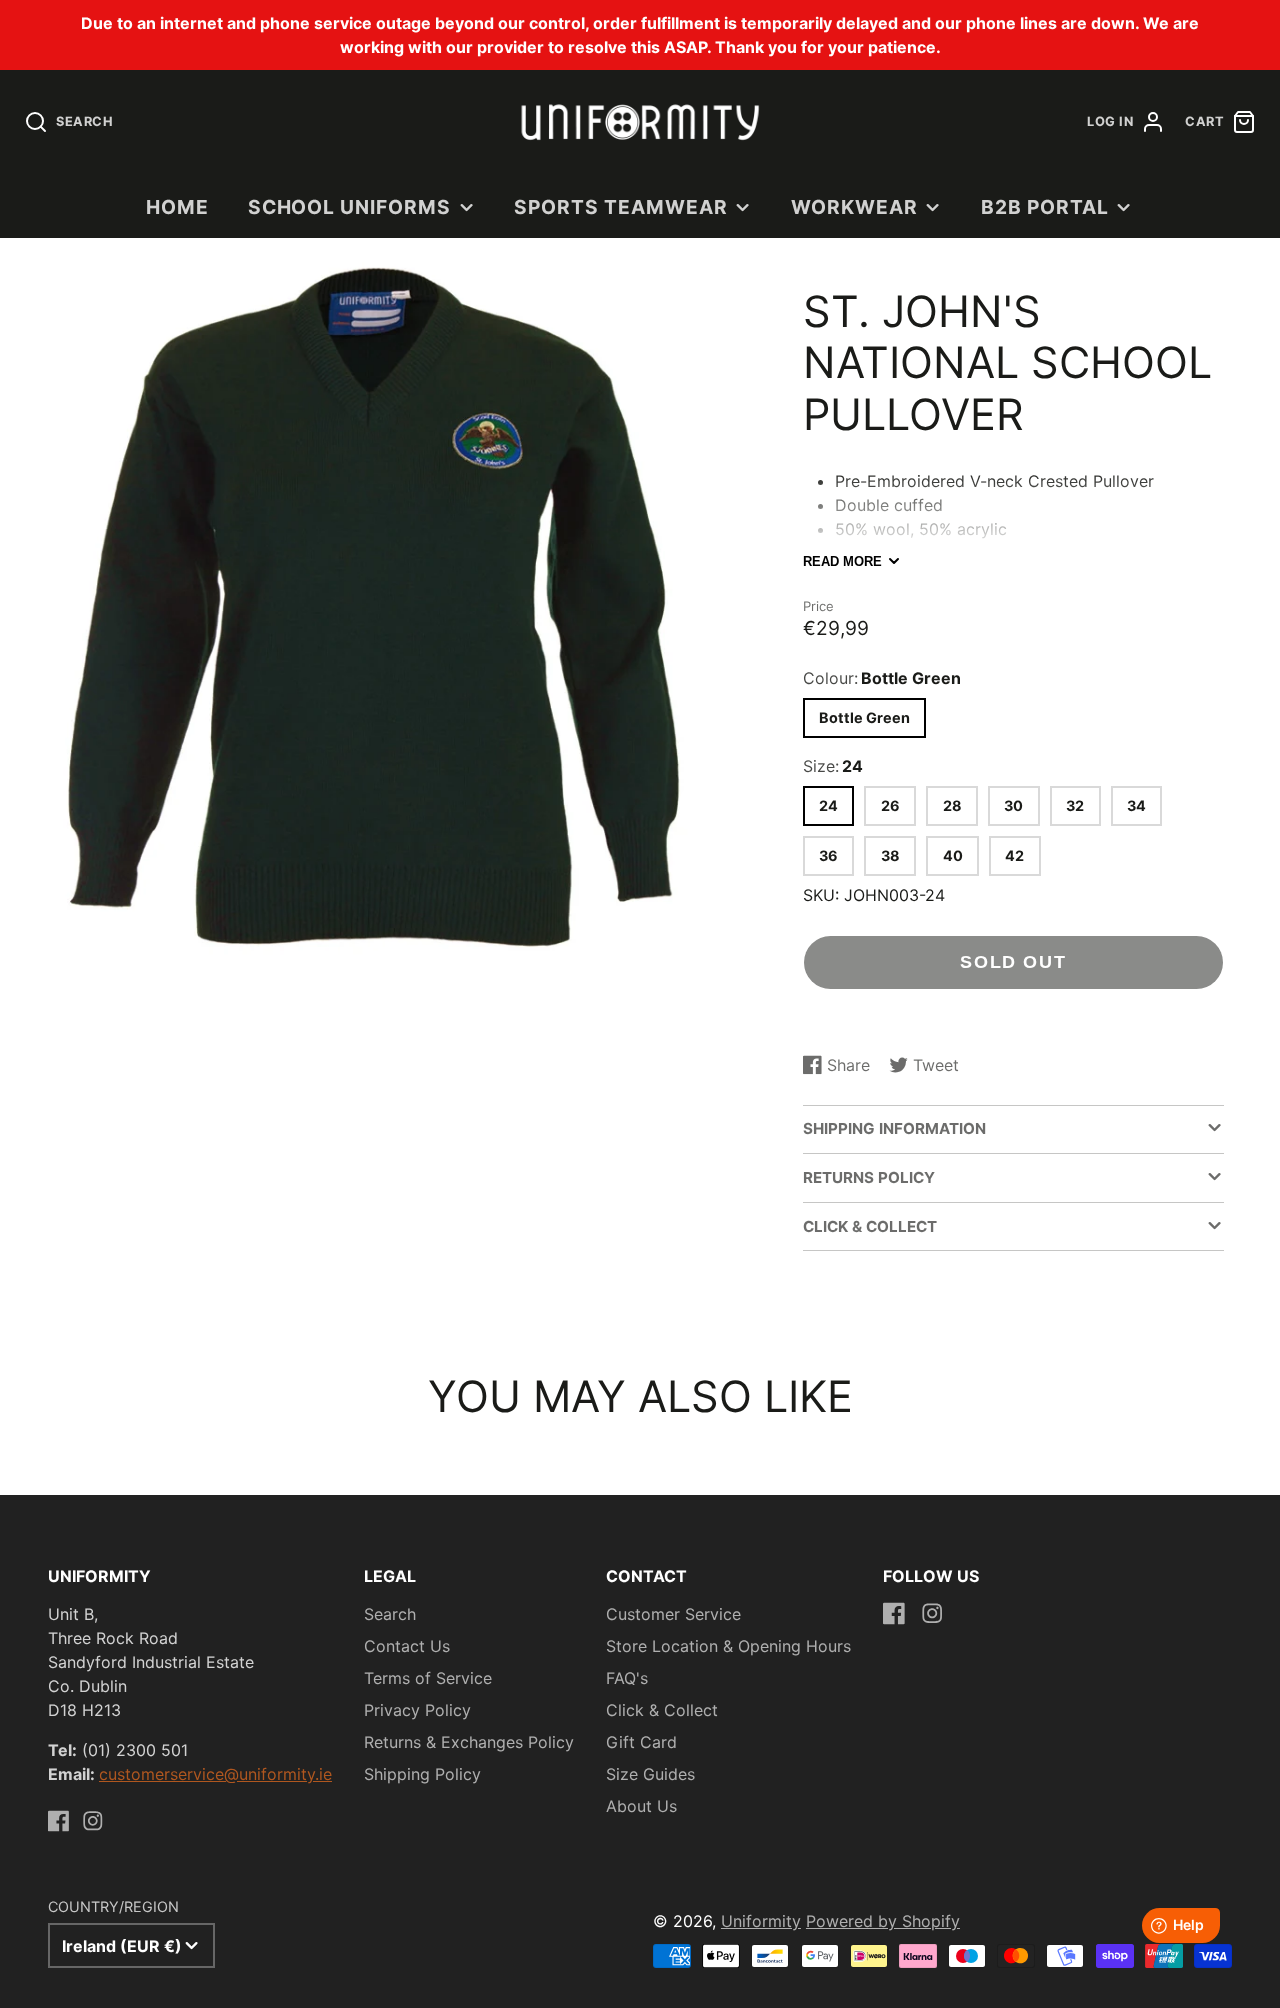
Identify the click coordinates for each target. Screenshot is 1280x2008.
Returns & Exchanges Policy (469, 1742)
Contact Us (407, 1646)
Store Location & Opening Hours (728, 1646)
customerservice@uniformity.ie (215, 1774)
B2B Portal (1045, 207)
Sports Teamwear (620, 207)
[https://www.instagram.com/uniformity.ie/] (93, 1821)
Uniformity (761, 1921)
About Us (641, 1806)
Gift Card (641, 1742)
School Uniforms (349, 207)
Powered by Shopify (883, 1921)
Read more (842, 561)
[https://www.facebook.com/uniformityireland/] (59, 1821)
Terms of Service (428, 1678)
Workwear (854, 207)
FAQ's (627, 1678)
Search (390, 1614)
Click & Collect (662, 1710)
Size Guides (650, 1774)
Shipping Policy (422, 1774)
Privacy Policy (417, 1710)
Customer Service (673, 1614)
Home (177, 207)
